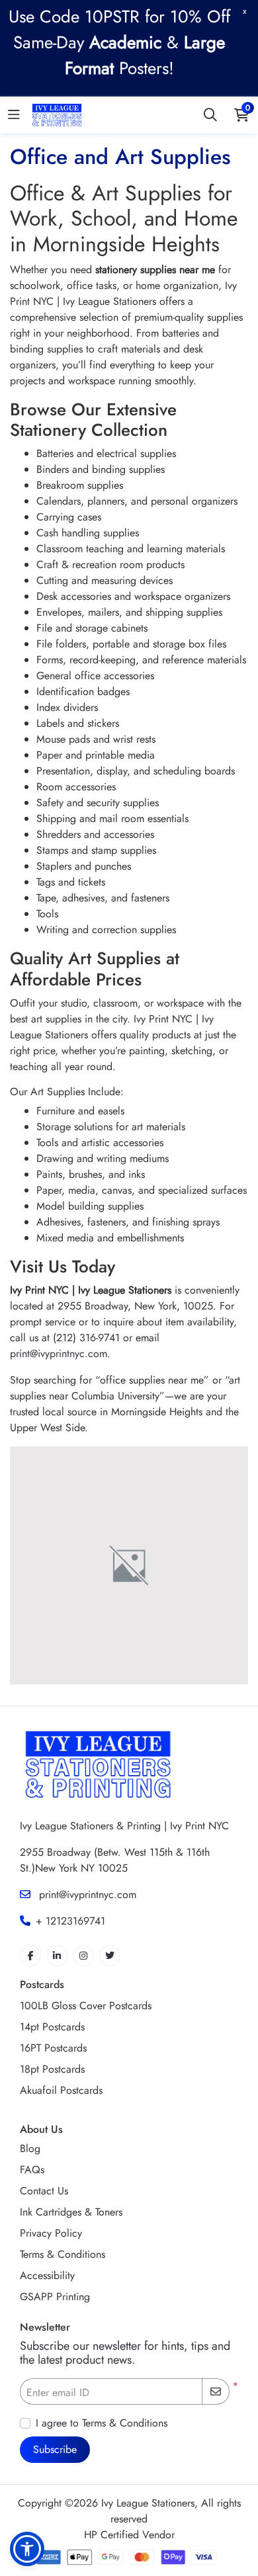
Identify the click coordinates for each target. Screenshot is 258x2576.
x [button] (244, 11)
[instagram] (83, 1956)
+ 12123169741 (70, 1921)
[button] (27, 2549)
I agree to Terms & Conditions (102, 2423)
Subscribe (55, 2449)
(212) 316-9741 (86, 1338)
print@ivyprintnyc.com (59, 1353)
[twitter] (110, 1956)
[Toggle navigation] (14, 115)
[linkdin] (57, 1956)
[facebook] (30, 1956)
